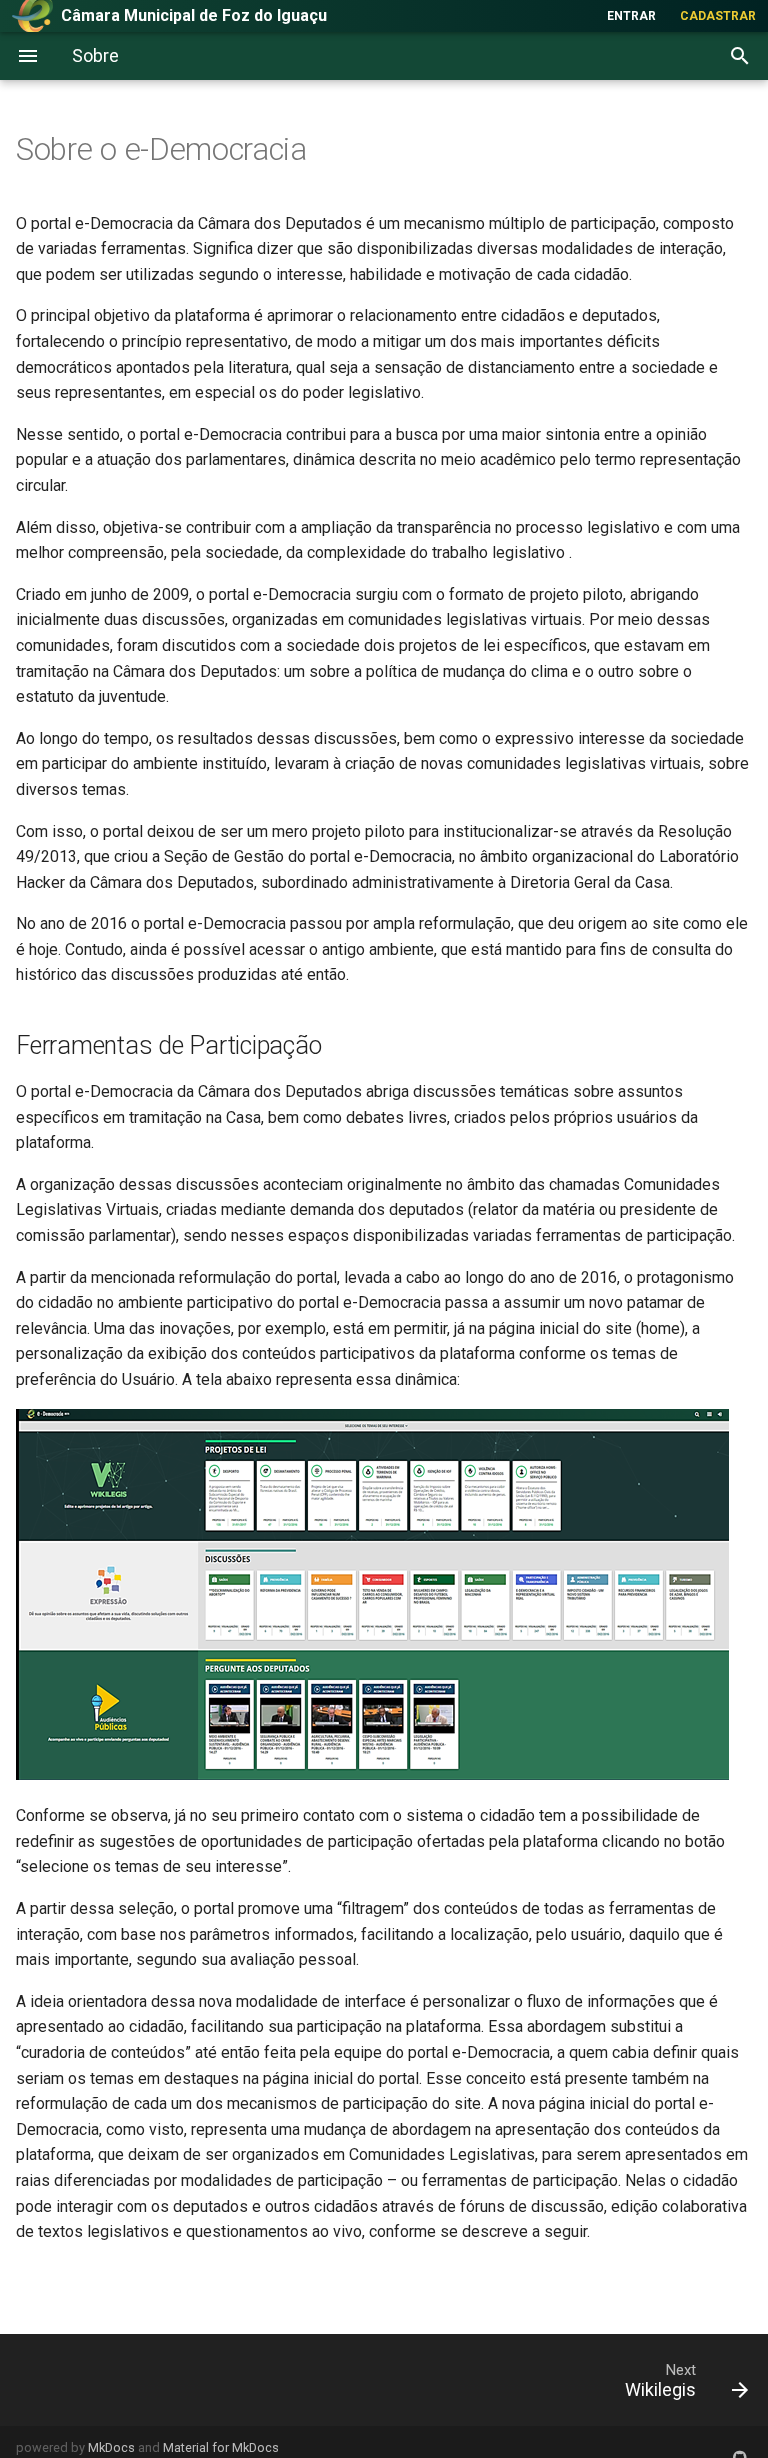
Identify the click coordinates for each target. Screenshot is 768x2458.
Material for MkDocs (221, 2447)
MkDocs (111, 2447)
